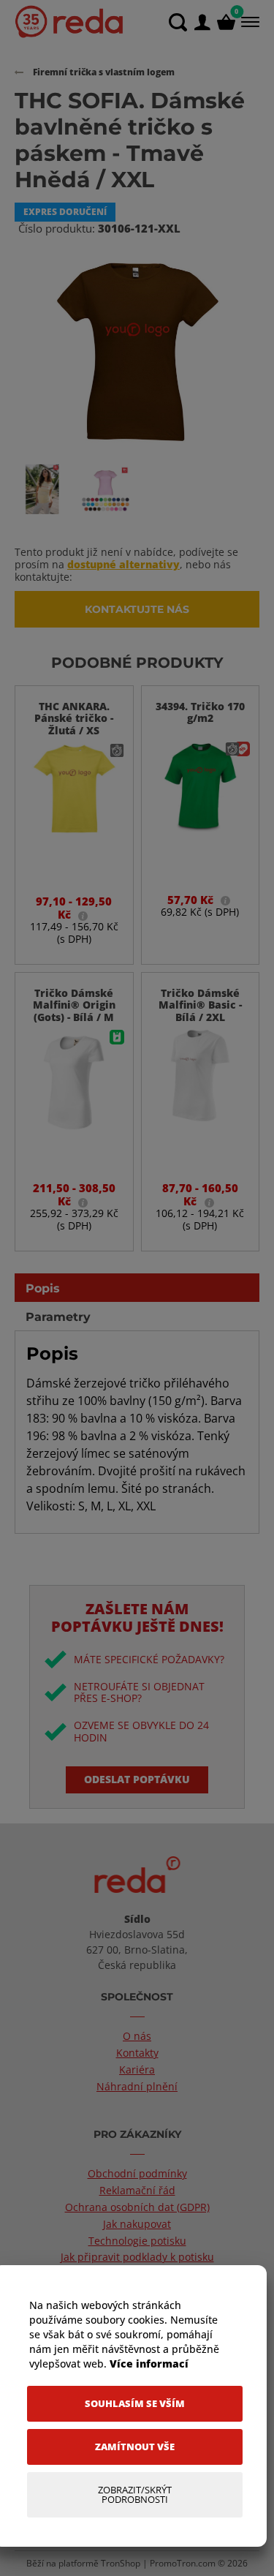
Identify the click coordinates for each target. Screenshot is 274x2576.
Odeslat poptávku (137, 1779)
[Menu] (249, 22)
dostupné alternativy (123, 564)
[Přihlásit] (202, 22)
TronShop (121, 2563)
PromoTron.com (183, 2563)
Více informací (149, 2364)
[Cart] (226, 22)
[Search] (178, 22)
